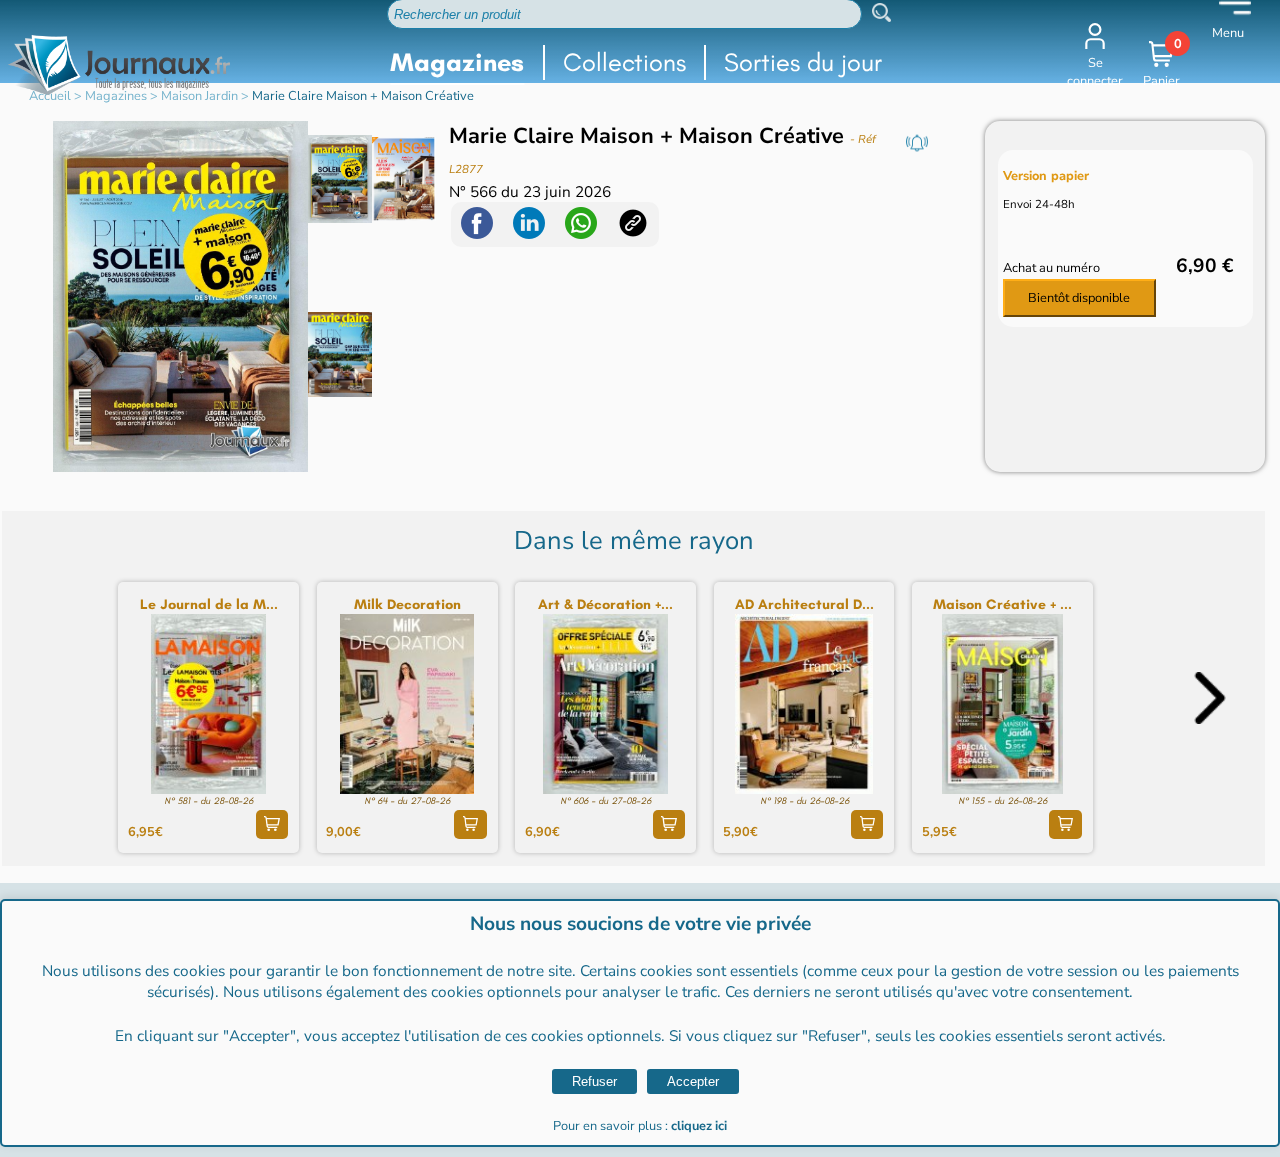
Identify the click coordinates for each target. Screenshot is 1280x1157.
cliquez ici (699, 1126)
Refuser (594, 1081)
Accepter (693, 1081)
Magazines (457, 62)
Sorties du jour (803, 62)
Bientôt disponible (1079, 298)
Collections (624, 62)
